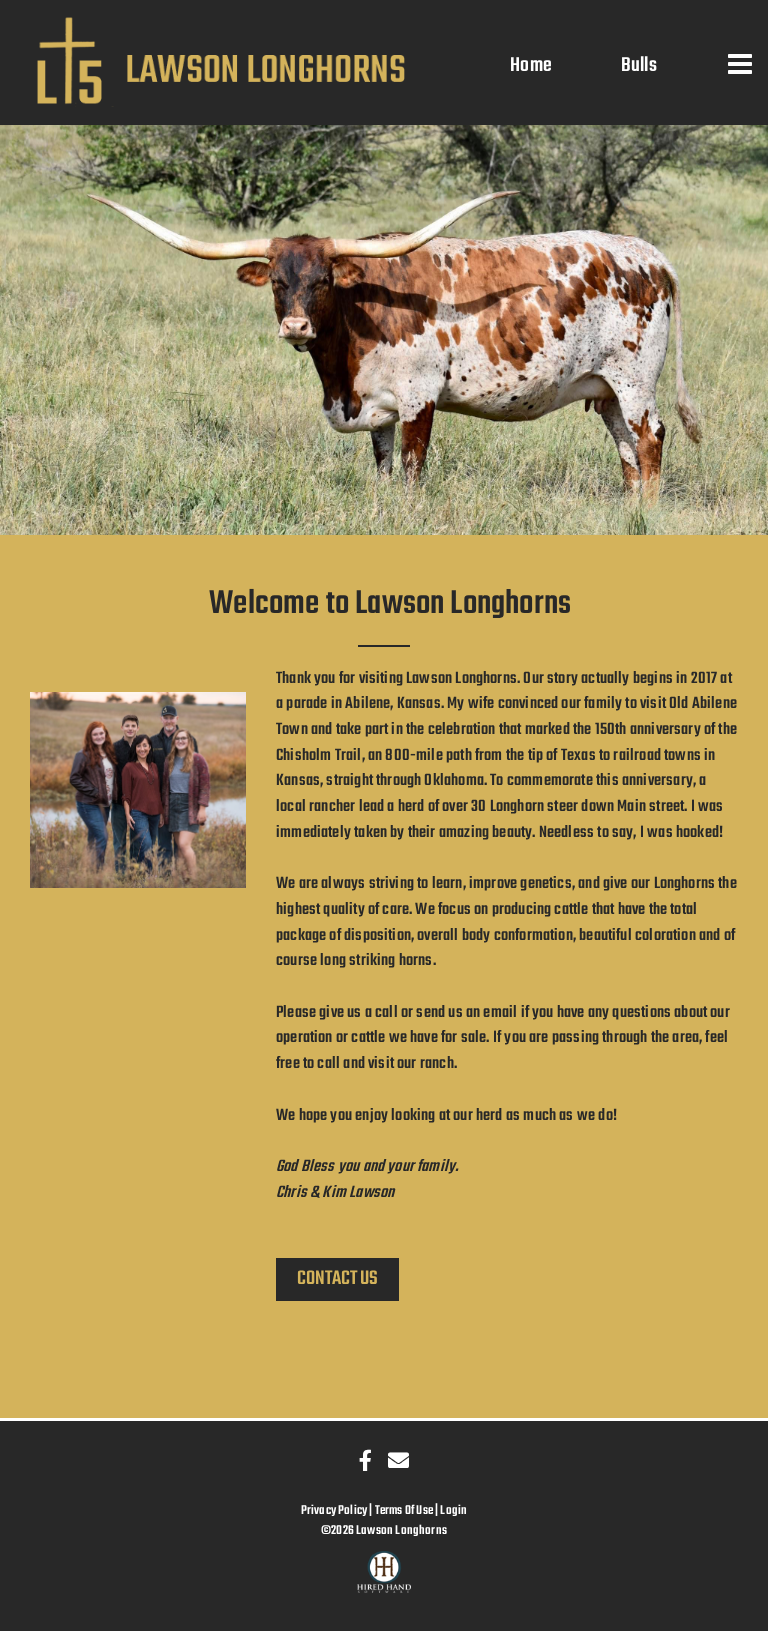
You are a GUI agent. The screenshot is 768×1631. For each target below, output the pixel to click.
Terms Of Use (404, 1510)
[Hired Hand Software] (384, 1581)
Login (453, 1510)
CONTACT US (337, 1278)
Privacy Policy (334, 1510)
